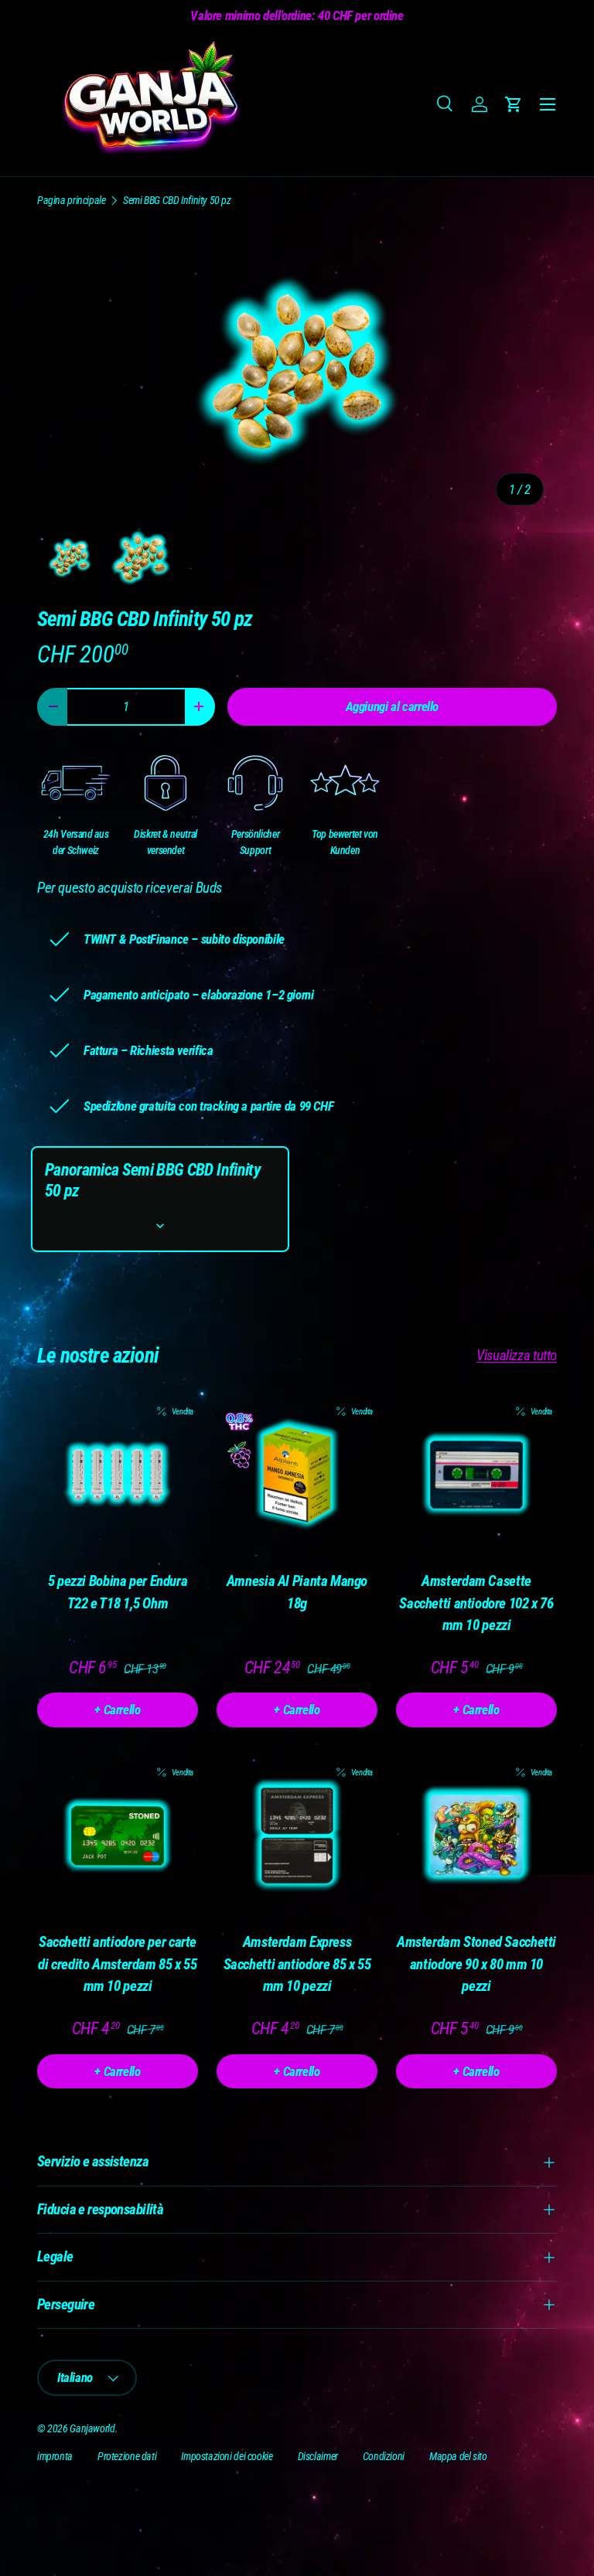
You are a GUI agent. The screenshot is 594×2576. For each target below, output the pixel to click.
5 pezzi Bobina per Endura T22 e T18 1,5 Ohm (118, 1592)
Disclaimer (318, 2456)
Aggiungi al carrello (392, 706)
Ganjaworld (92, 2428)
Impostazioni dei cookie (227, 2456)
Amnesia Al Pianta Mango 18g (297, 1592)
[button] (514, 104)
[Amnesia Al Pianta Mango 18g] (297, 1475)
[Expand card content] (160, 1226)
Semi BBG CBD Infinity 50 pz (177, 200)
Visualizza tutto (517, 1355)
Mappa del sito (458, 2456)
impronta (55, 2456)
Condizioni (384, 2456)
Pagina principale (72, 200)
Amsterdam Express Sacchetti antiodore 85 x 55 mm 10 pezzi (297, 1964)
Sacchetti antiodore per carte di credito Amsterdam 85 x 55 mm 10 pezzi (117, 1964)
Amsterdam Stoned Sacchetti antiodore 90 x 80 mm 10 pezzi (476, 1964)
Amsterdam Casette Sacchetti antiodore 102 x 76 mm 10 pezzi (476, 1603)
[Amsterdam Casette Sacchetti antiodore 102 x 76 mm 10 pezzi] (476, 1475)
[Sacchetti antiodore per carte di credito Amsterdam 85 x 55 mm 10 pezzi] (118, 1836)
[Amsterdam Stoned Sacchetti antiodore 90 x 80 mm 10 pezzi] (476, 1836)
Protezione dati (127, 2456)
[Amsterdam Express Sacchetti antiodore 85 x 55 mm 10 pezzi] (297, 1836)
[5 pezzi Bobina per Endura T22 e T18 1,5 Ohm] (118, 1475)
